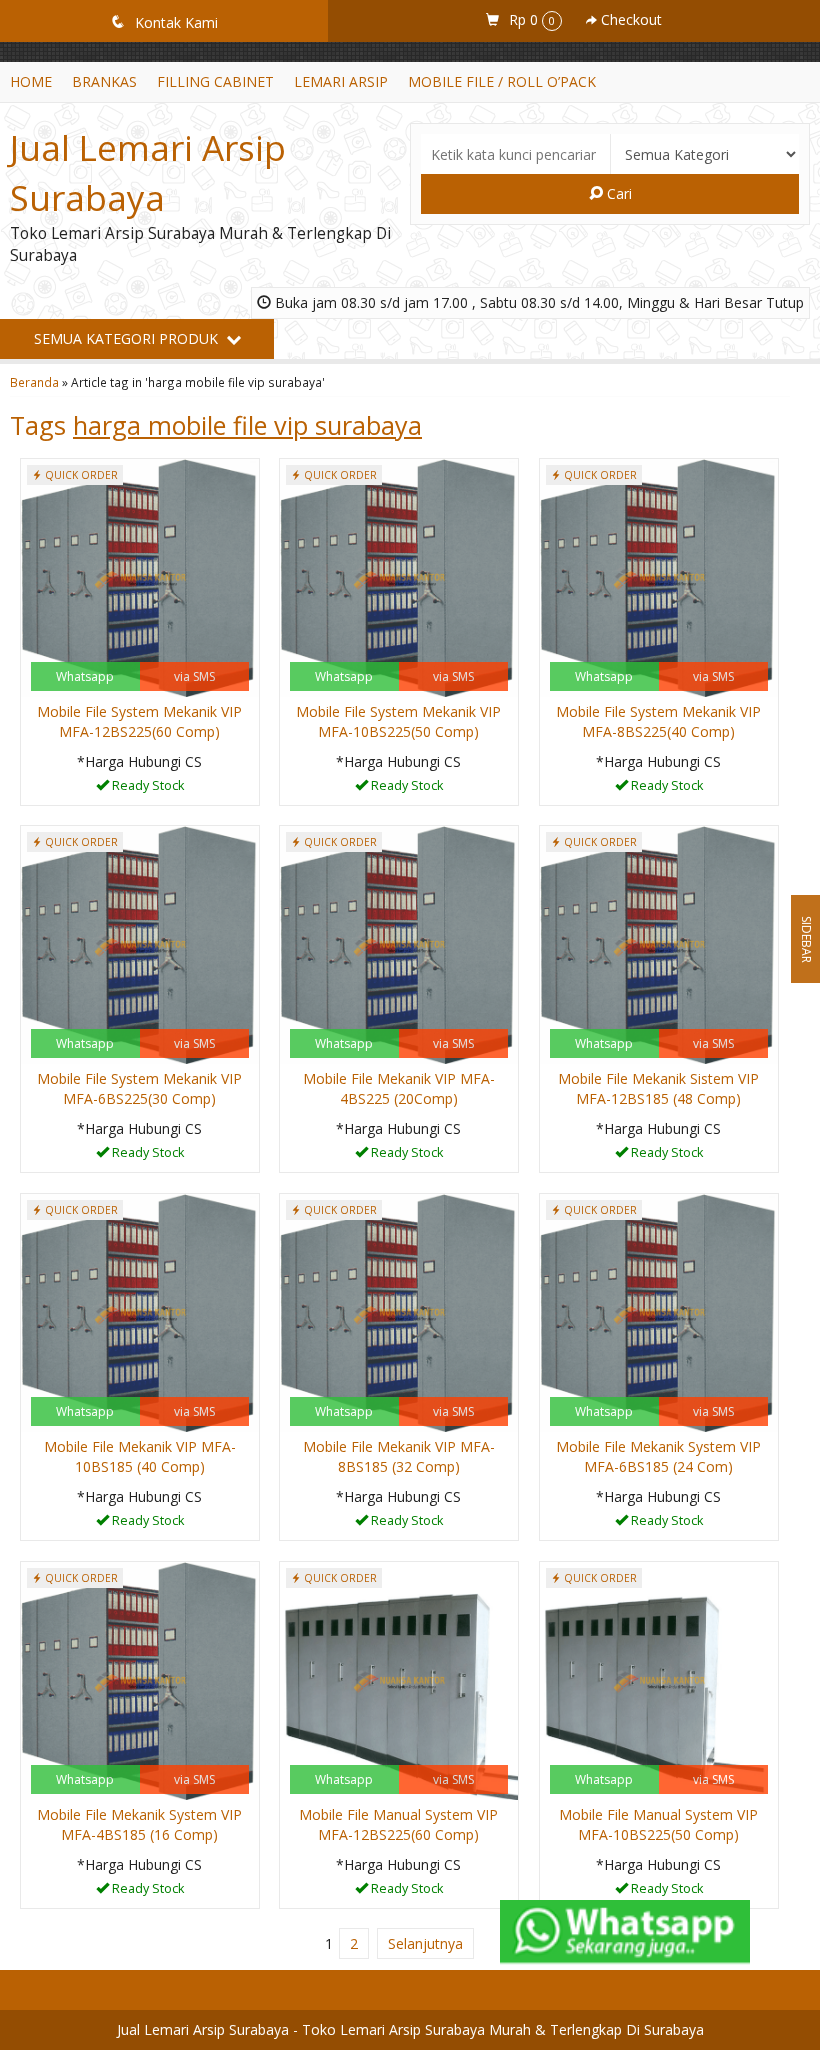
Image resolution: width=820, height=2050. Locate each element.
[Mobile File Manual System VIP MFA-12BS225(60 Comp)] (399, 1679)
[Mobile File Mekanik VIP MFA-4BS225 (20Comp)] (399, 943)
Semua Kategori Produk (128, 338)
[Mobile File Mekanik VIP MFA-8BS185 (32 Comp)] (399, 1311)
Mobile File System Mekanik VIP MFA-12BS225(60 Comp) (139, 721)
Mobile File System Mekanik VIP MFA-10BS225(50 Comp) (398, 721)
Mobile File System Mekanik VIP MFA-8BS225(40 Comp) (658, 721)
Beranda (34, 382)
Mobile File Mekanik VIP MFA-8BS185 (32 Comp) (399, 1456)
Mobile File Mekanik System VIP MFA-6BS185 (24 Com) (658, 1456)
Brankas (104, 81)
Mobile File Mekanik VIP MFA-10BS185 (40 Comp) (140, 1456)
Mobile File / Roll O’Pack (502, 81)
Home (31, 81)
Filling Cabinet (215, 81)
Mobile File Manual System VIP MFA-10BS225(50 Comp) (658, 1824)
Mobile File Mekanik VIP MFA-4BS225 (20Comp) (399, 1088)
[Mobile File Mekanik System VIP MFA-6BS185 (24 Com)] (659, 1311)
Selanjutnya (425, 1943)
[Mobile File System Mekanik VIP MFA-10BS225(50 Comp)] (399, 576)
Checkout (629, 19)
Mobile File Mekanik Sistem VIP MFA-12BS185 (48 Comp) (658, 1088)
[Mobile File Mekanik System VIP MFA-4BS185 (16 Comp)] (140, 1679)
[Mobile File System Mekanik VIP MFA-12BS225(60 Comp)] (140, 576)
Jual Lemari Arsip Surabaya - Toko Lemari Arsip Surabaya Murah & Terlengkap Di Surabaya (410, 2029)
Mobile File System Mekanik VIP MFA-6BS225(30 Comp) (139, 1088)
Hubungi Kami (147, 788)
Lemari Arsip (341, 81)
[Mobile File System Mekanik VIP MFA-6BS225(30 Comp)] (140, 943)
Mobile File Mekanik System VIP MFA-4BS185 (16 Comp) (139, 1824)
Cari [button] (617, 193)
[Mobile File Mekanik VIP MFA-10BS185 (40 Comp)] (140, 1311)
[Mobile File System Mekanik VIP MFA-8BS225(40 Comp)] (659, 576)
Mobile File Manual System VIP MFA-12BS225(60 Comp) (398, 1824)
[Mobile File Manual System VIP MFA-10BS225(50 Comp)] (659, 1679)
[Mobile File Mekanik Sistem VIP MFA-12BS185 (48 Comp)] (659, 943)
